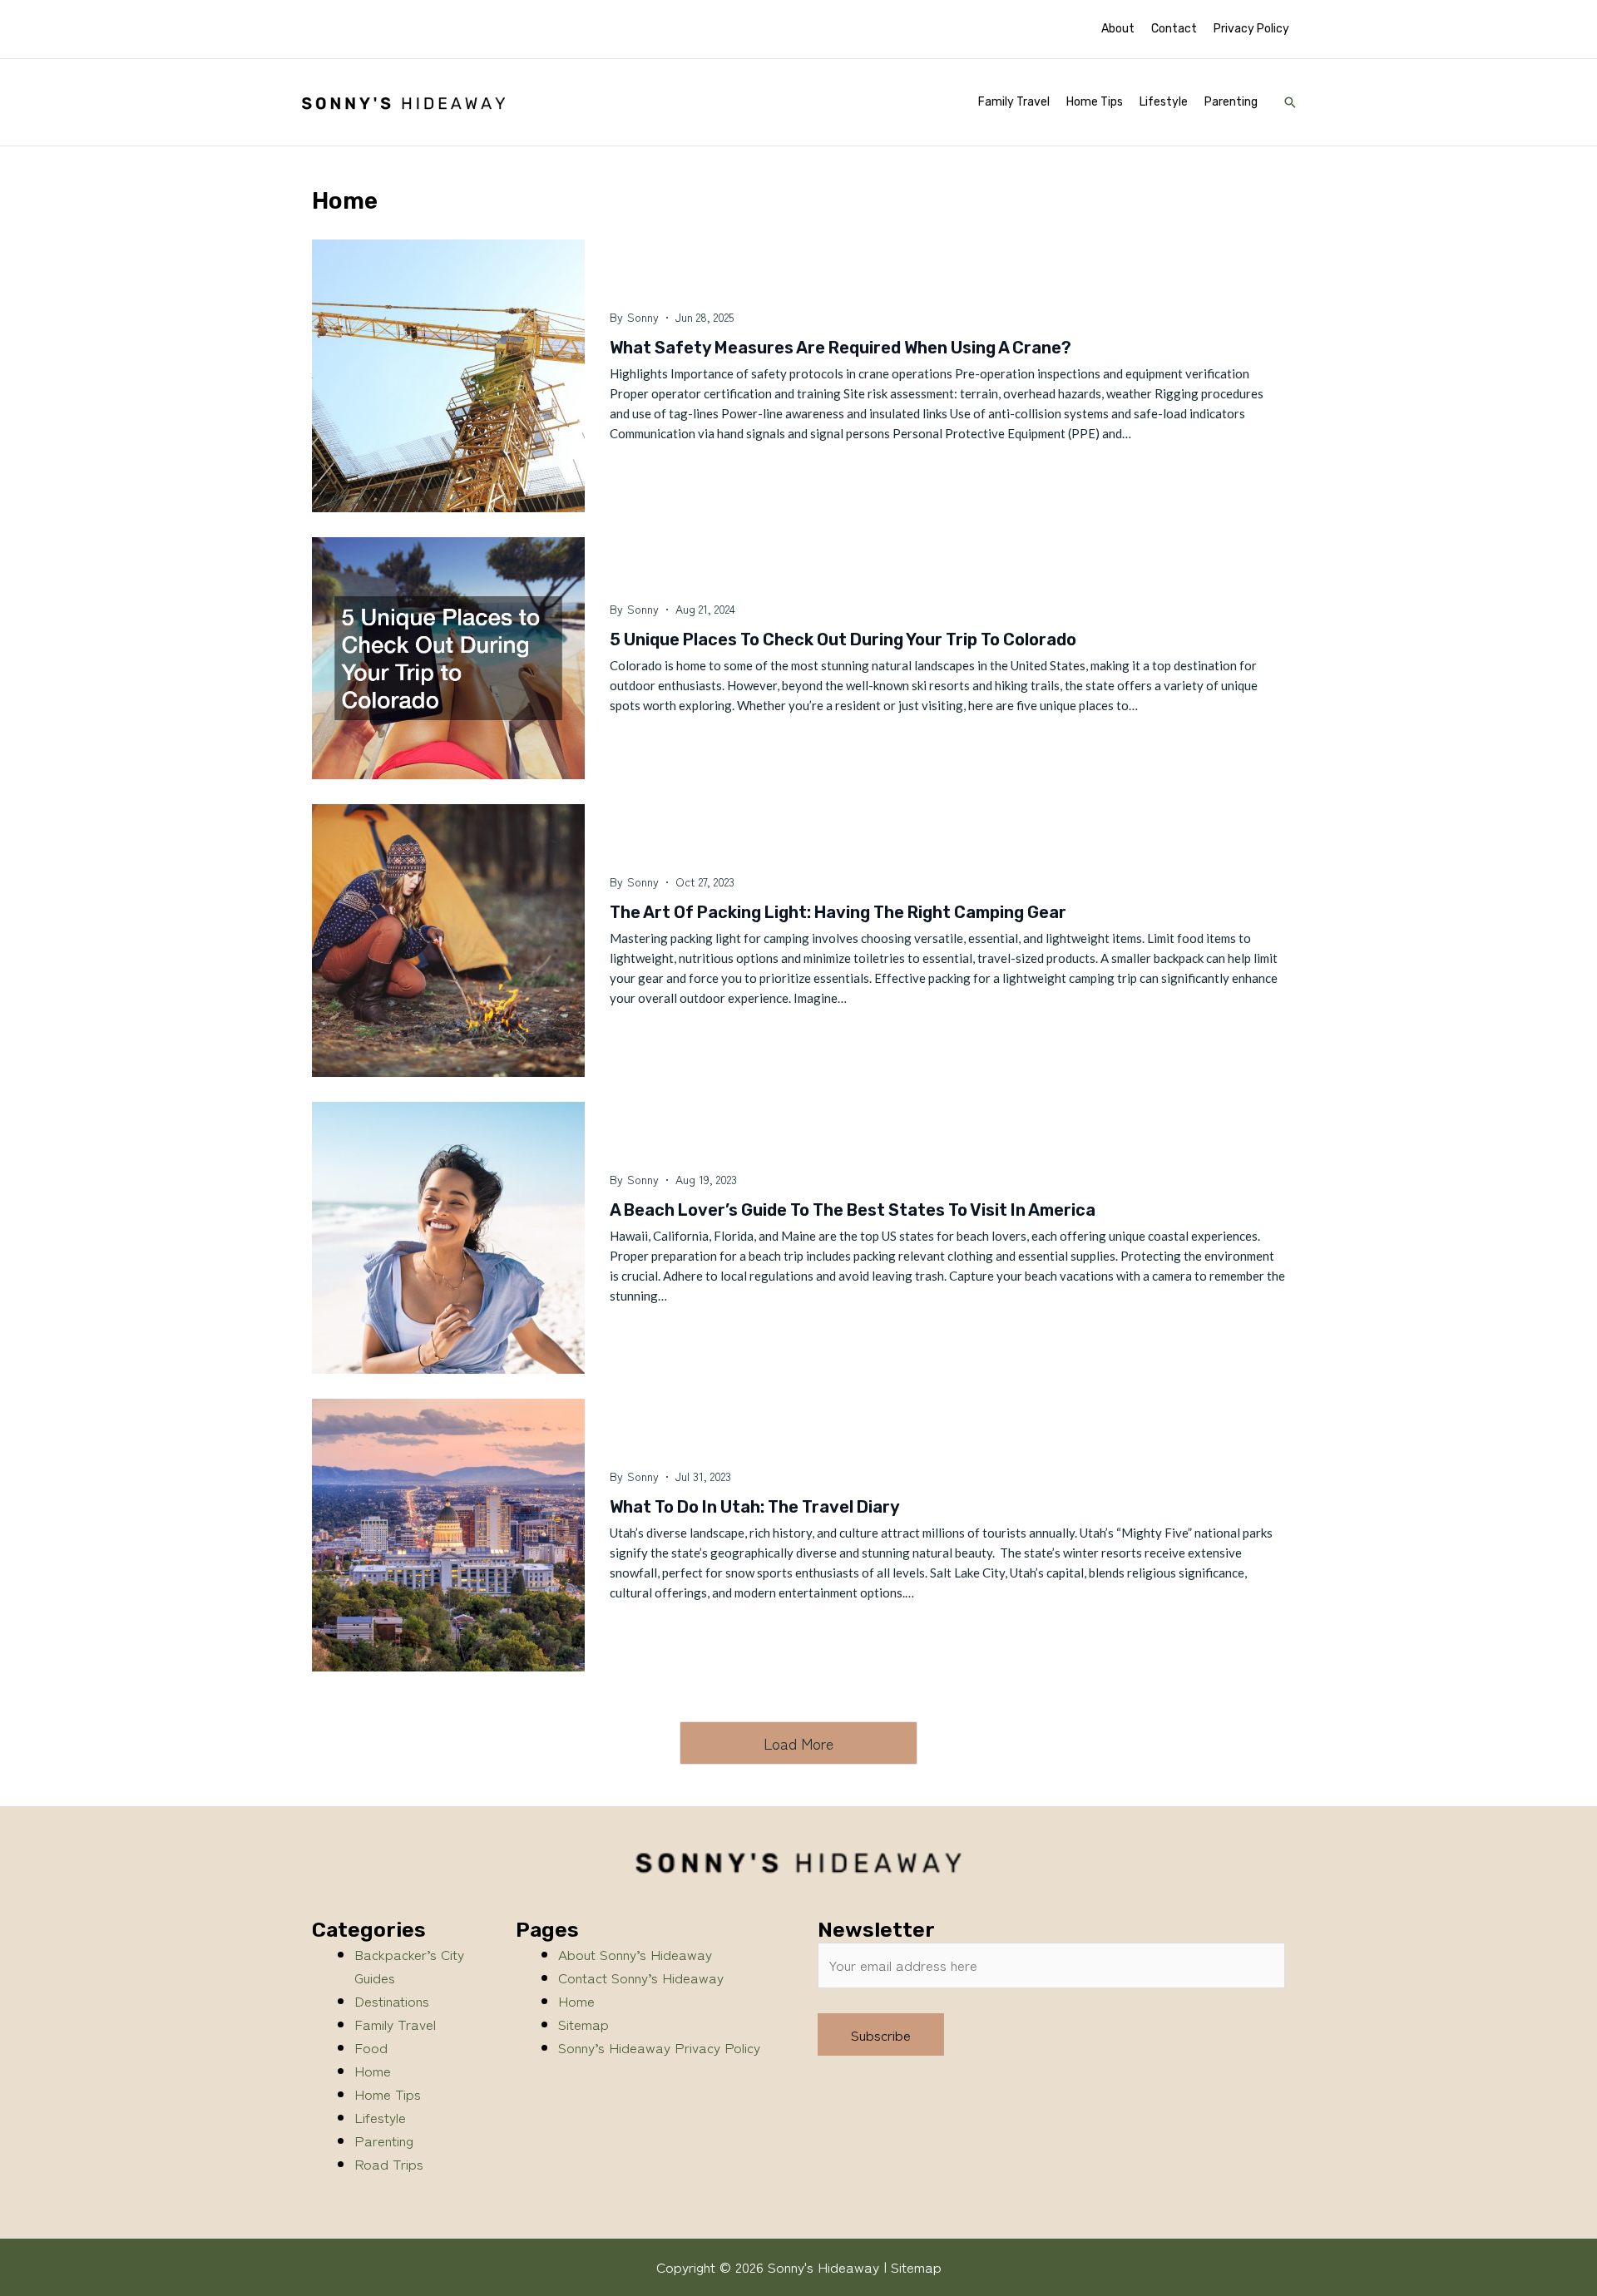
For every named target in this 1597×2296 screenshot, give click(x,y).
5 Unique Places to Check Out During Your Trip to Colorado (843, 639)
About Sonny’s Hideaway (635, 1954)
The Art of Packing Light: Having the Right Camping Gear (838, 912)
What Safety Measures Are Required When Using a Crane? (841, 348)
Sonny (643, 317)
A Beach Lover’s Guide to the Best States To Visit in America (853, 1210)
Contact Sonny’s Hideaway (641, 1977)
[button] (1290, 102)
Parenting (384, 2140)
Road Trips (389, 2163)
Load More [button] (798, 1743)
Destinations (392, 2000)
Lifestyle (380, 2117)
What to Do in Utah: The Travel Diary (755, 1507)
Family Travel (395, 2024)
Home (373, 2070)
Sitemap (583, 2024)
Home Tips (388, 2094)
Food (371, 2047)
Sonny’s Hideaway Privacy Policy (659, 2047)
